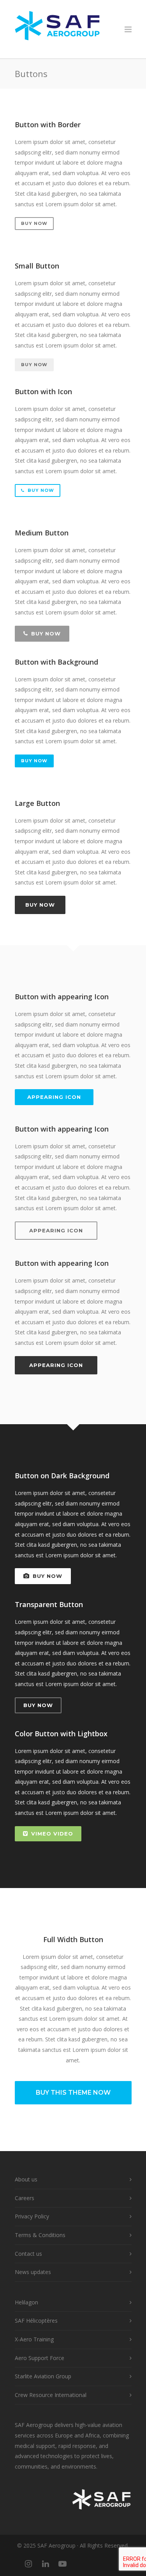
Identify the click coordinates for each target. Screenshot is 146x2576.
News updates (33, 2272)
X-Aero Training (34, 2339)
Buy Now (34, 223)
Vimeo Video (52, 1834)
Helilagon (26, 2302)
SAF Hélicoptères (36, 2321)
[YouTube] (63, 2564)
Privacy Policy (32, 2216)
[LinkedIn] (46, 2564)
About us (26, 2179)
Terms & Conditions (40, 2235)
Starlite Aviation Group (43, 2376)
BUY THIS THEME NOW (73, 2093)
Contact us (28, 2254)
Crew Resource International (51, 2395)
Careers (25, 2198)
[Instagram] (28, 2564)
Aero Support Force (40, 2358)
